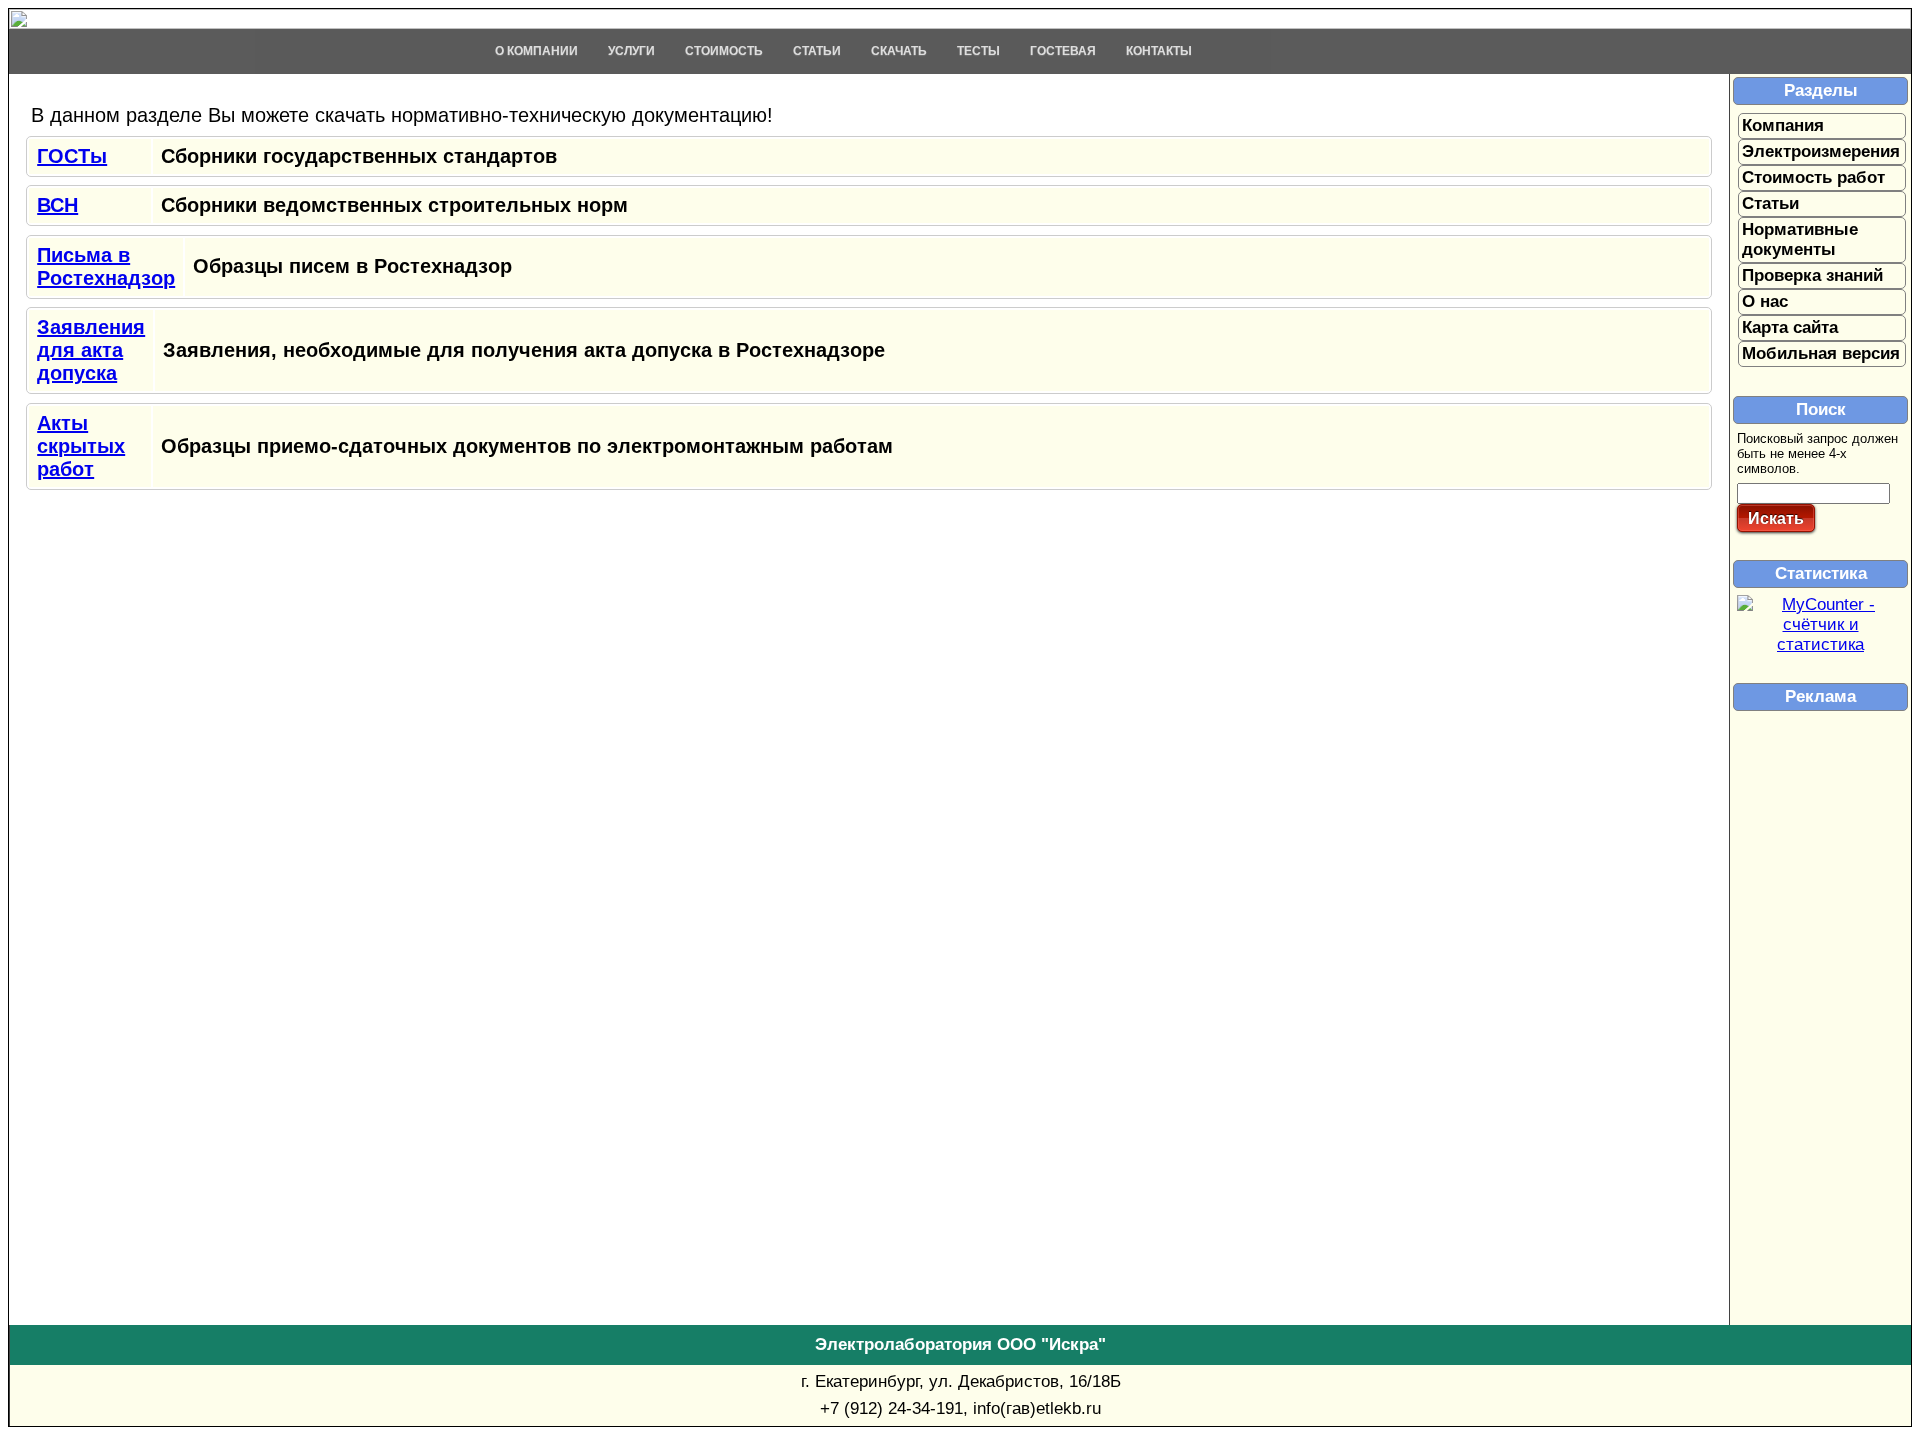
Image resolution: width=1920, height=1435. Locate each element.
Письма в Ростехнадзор (106, 266)
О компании (536, 51)
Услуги (631, 51)
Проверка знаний (1812, 275)
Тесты (978, 51)
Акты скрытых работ (81, 446)
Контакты (1159, 51)
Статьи (817, 51)
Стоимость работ (1813, 177)
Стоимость (724, 51)
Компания (1783, 125)
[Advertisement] (1488, 88)
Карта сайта (1790, 327)
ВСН (57, 205)
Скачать (899, 51)
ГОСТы (72, 156)
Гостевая (1063, 51)
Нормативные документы (1800, 239)
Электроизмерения (1821, 151)
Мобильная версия (1821, 353)
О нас (1765, 301)
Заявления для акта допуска (91, 350)
